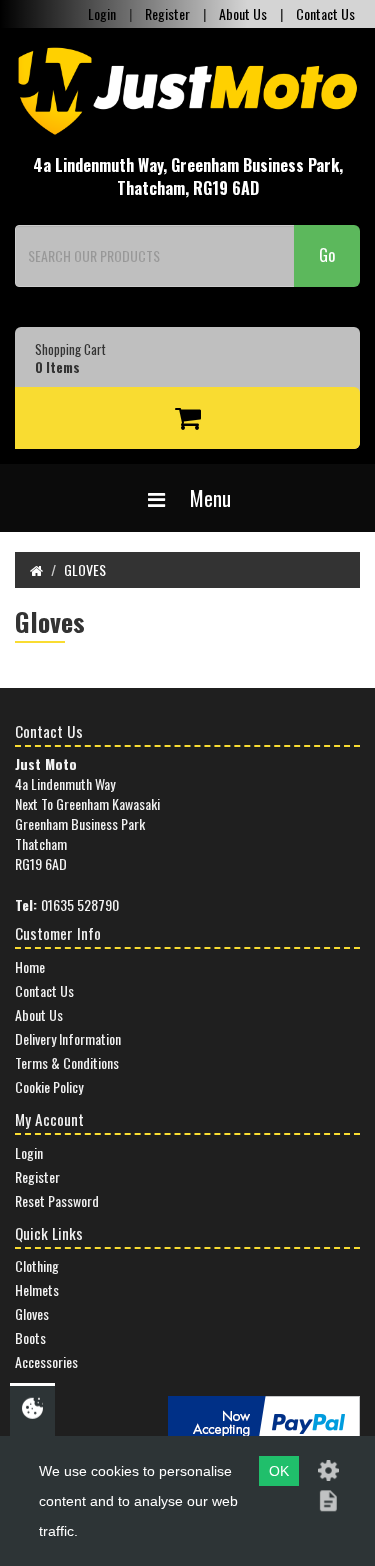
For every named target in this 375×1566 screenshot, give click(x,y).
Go (327, 255)
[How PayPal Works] (264, 1421)
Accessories (46, 1361)
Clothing (37, 1265)
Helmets (37, 1289)
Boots (30, 1337)
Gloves (32, 1313)
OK (279, 1471)
